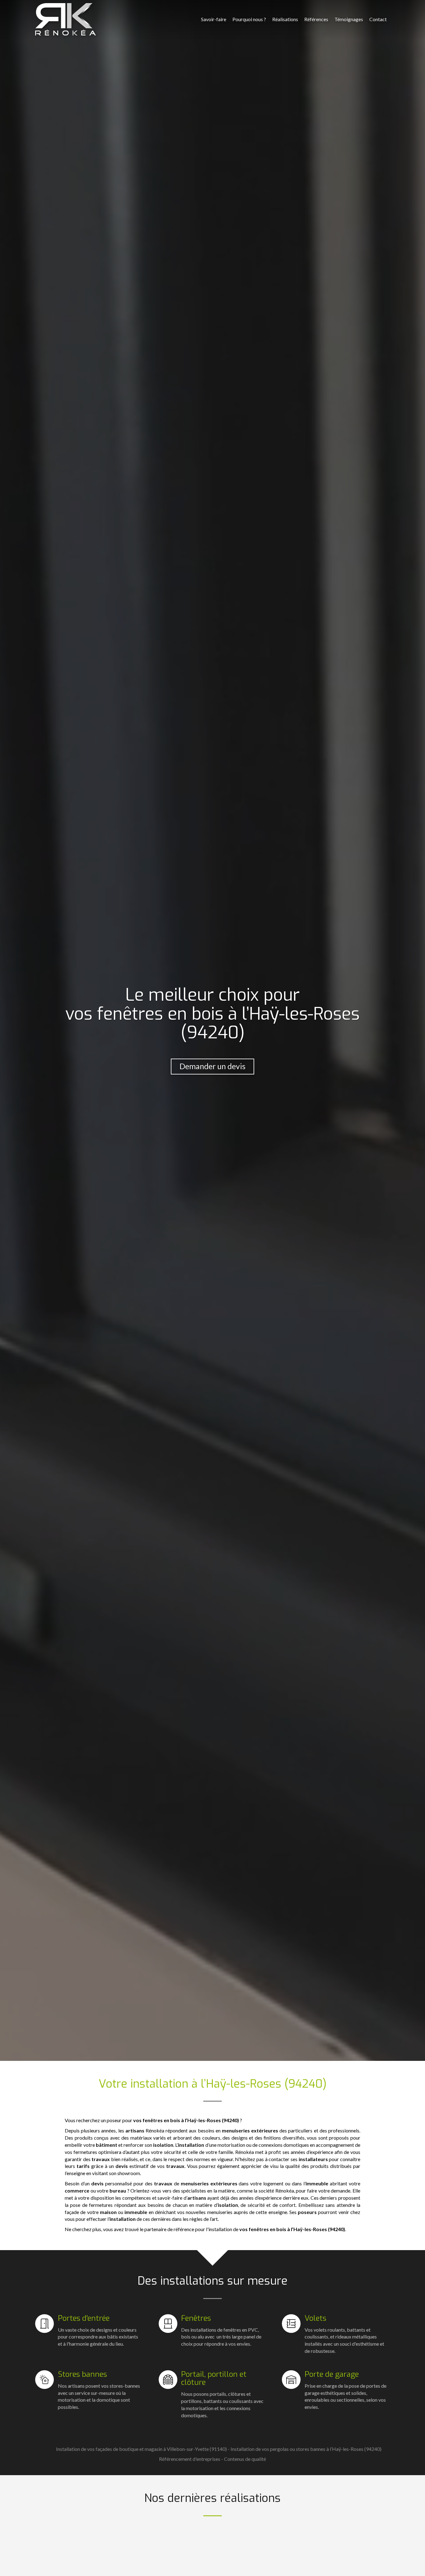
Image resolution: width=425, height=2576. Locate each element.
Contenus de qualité (245, 2459)
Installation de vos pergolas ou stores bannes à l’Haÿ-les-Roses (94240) (306, 2449)
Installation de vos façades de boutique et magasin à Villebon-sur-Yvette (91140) (141, 2449)
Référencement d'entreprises (190, 2459)
